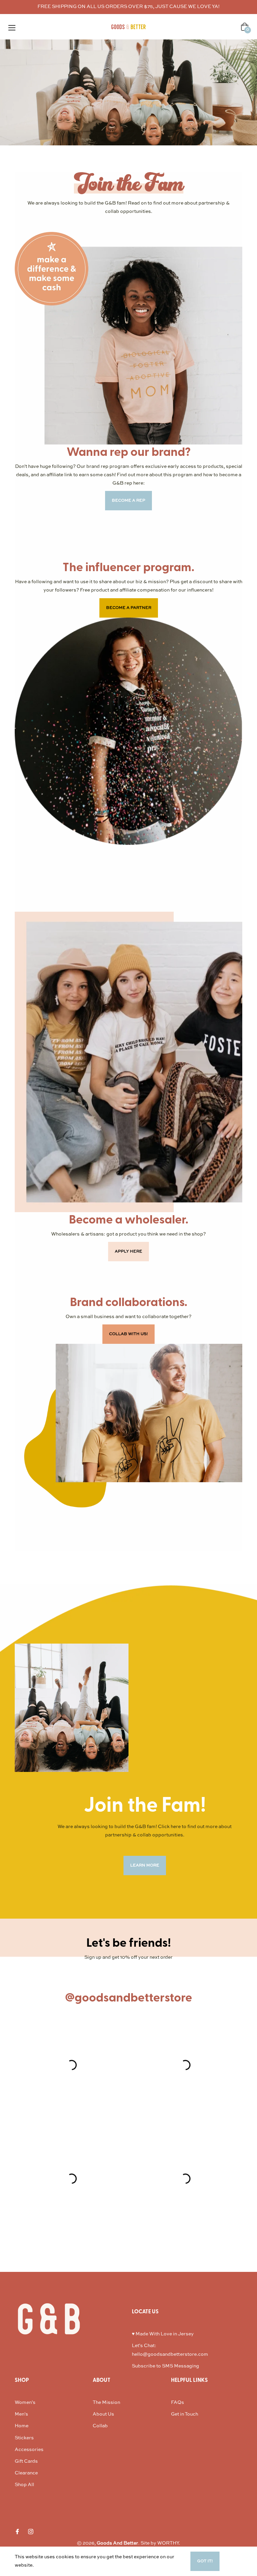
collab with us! (128, 1334)
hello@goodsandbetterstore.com (170, 2354)
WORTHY (168, 2543)
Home (22, 2426)
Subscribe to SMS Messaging (165, 2366)
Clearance (26, 2473)
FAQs (178, 2403)
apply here (128, 1252)
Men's (21, 2414)
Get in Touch (185, 2414)
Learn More (48, 2565)
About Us (103, 2414)
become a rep (128, 501)
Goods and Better (117, 2543)
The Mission (106, 2403)
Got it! (205, 2561)
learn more (145, 1865)
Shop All (24, 2485)
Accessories (29, 2450)
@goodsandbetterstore (128, 1998)
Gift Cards (26, 2461)
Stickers (24, 2438)
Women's (25, 2403)
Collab (100, 2426)
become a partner (129, 608)
